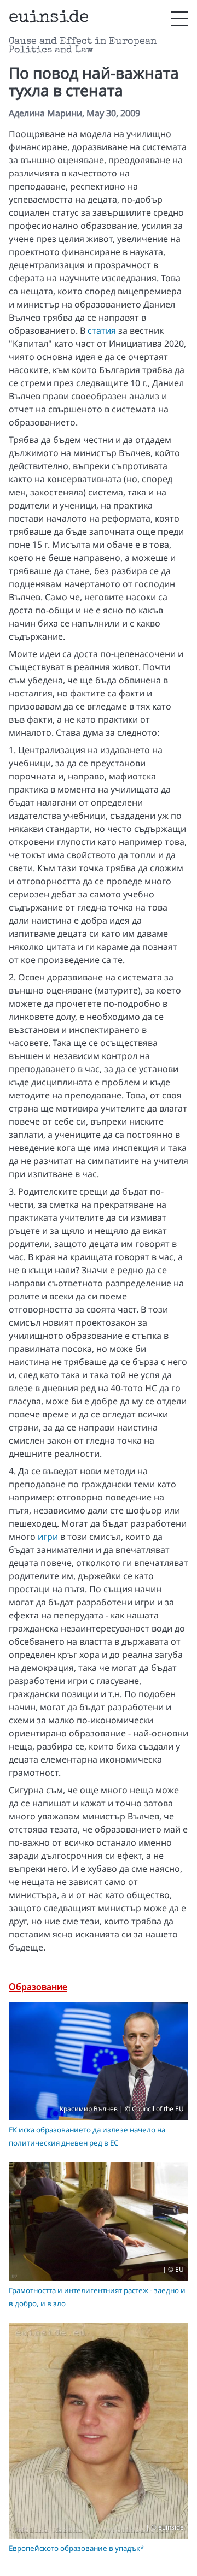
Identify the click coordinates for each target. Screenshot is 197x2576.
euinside (49, 18)
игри (48, 1537)
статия (102, 330)
